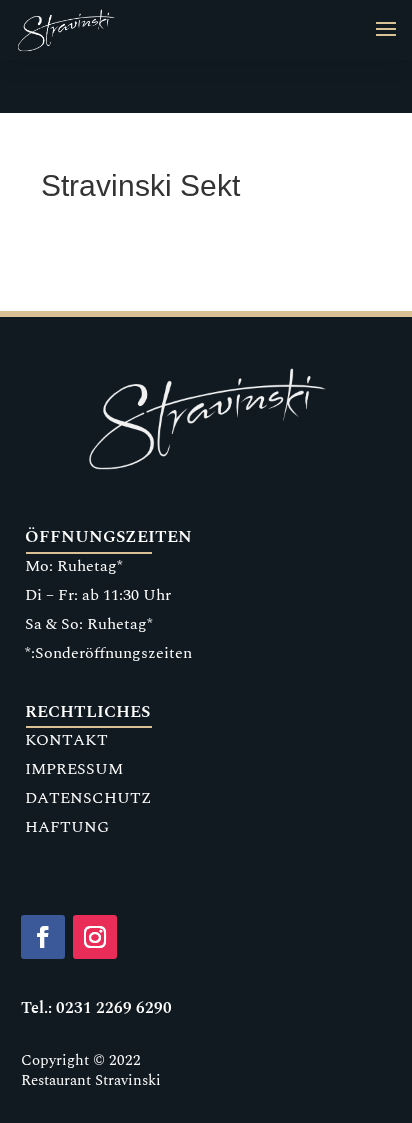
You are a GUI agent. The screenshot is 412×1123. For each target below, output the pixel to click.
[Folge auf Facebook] (43, 937)
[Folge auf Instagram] (95, 937)
